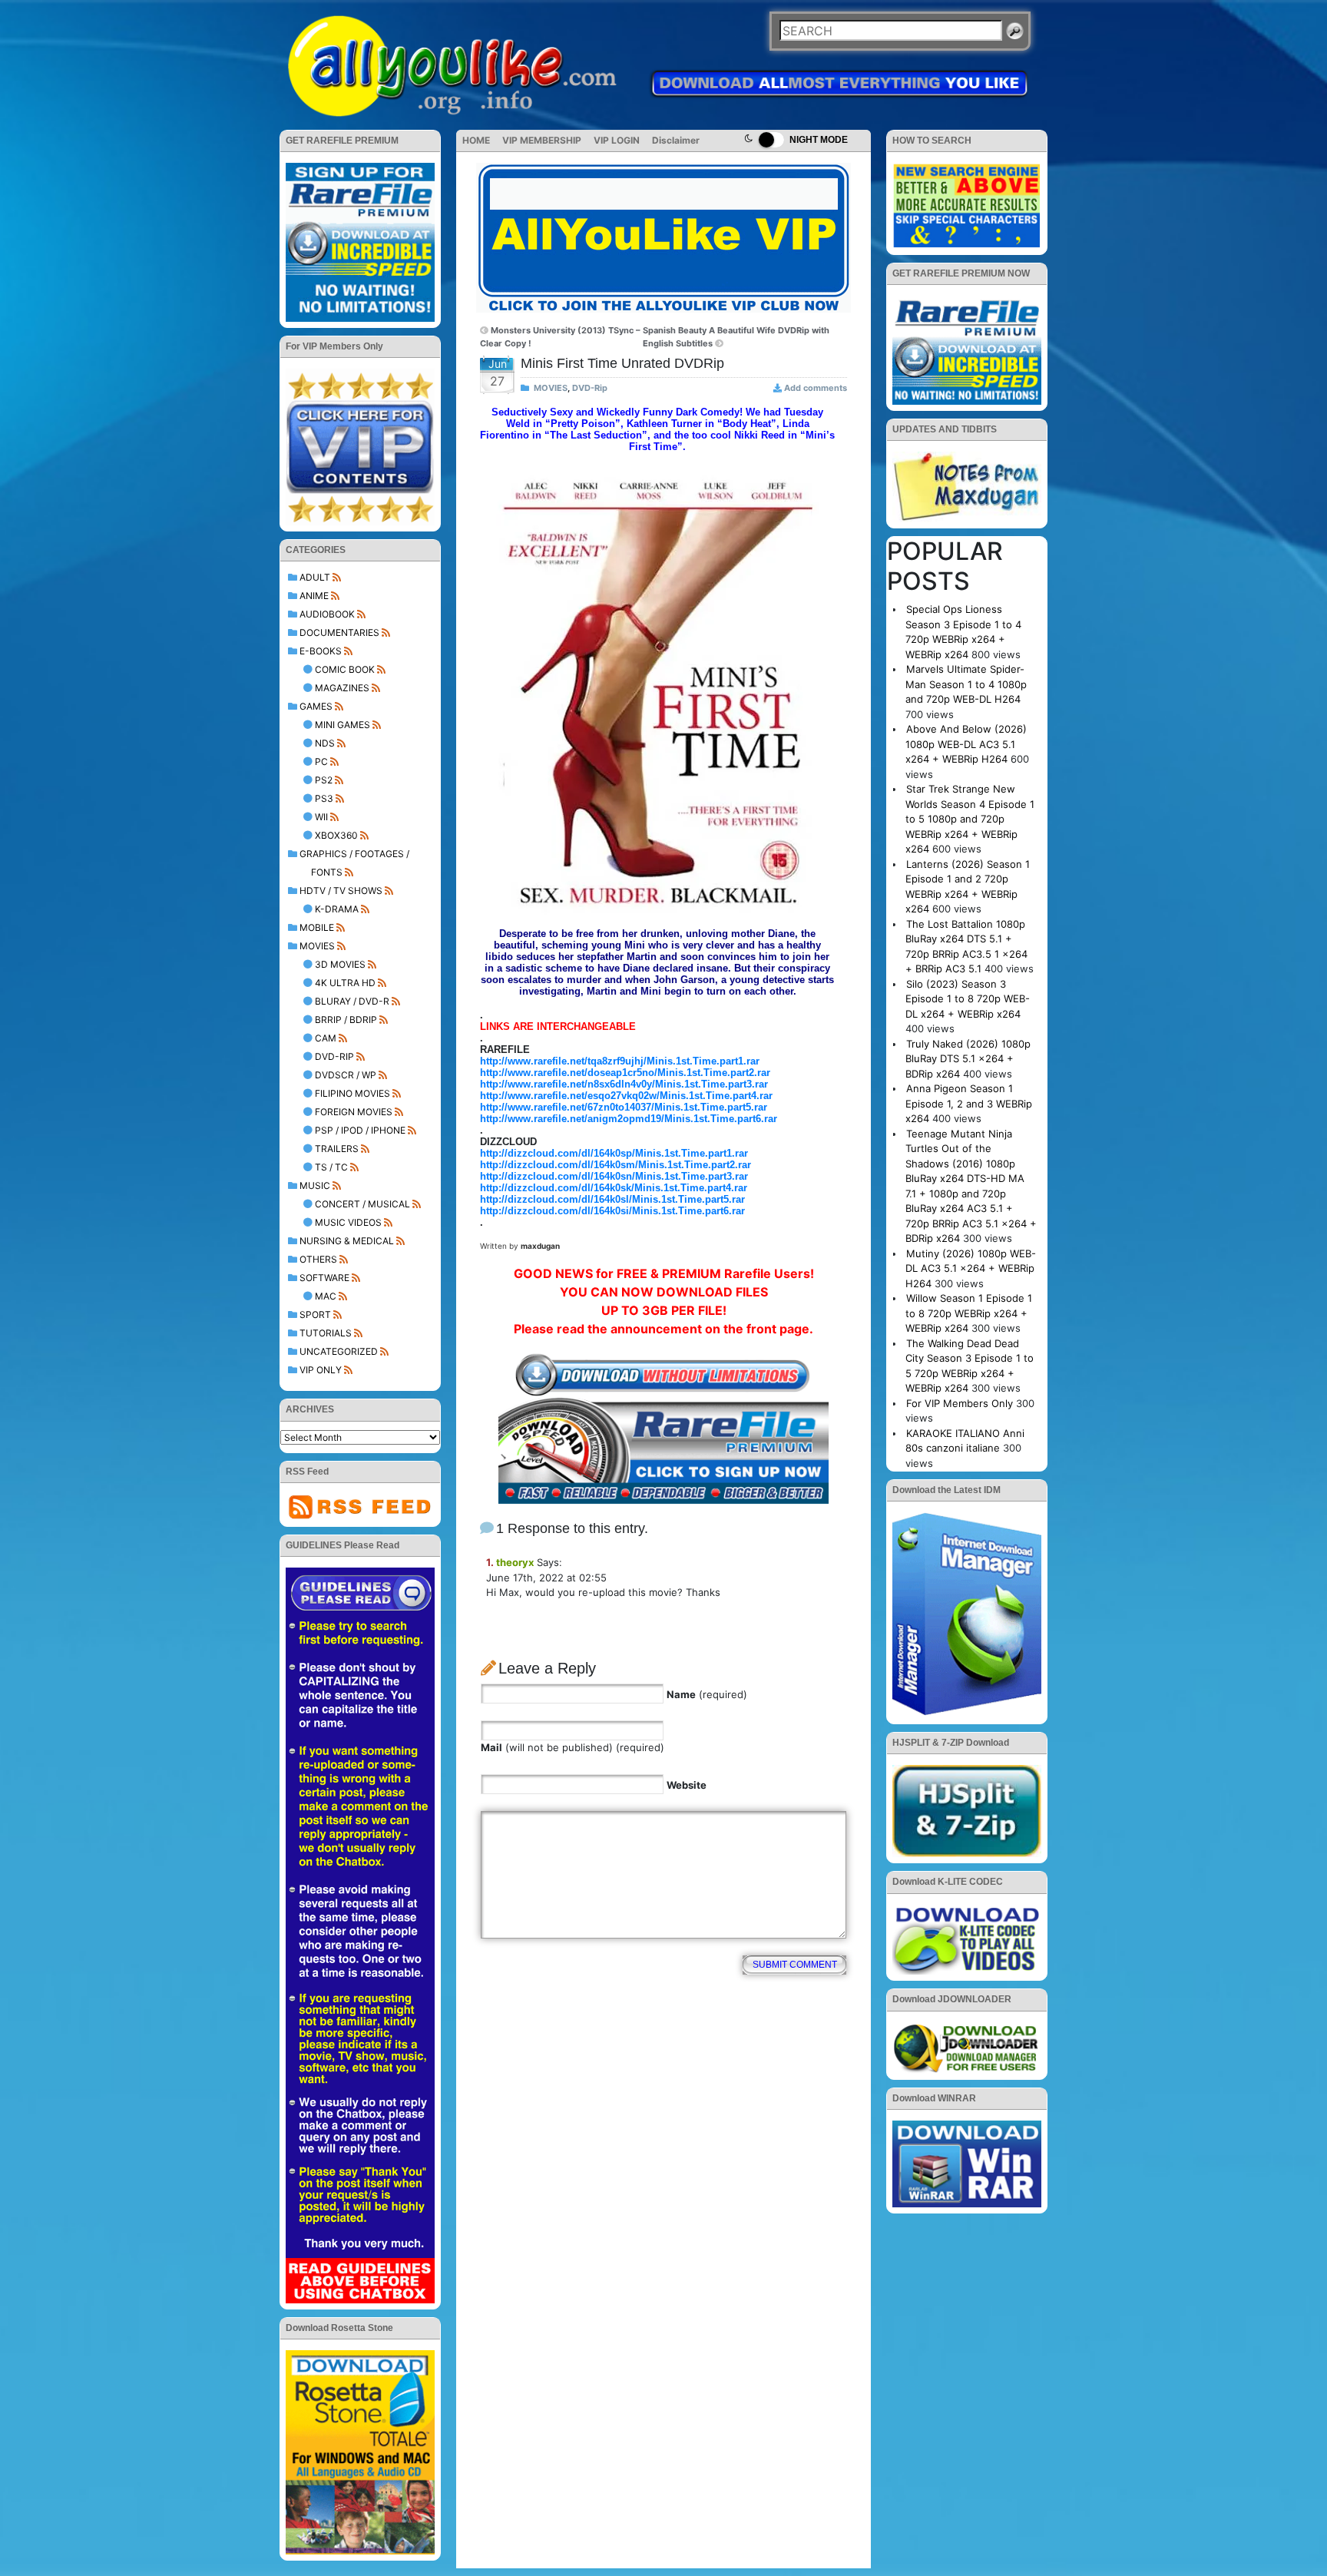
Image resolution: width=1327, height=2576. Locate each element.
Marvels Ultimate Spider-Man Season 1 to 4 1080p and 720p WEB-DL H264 (966, 684)
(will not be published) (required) (572, 1747)
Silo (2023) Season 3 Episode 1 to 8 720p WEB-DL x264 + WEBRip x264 (968, 999)
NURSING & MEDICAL (347, 1241)
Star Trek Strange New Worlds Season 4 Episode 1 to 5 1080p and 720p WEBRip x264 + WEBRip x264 (970, 819)
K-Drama (337, 909)
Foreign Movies (354, 1112)
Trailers (337, 1149)
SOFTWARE (324, 1278)
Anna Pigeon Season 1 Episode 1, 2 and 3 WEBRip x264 (969, 1103)
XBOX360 (336, 835)
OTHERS (318, 1259)
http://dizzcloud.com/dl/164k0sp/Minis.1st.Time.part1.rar (614, 1153)
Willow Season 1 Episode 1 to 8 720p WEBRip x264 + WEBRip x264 (969, 1313)
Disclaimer (676, 140)
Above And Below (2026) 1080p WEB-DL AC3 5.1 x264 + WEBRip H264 (966, 744)
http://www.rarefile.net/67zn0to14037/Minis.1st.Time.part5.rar (624, 1107)
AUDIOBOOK (327, 614)
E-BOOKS (321, 651)
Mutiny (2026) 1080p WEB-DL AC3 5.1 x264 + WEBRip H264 (971, 1268)
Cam (326, 1038)
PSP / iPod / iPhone (360, 1130)
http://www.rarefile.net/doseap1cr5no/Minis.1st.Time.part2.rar (625, 1073)
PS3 (324, 798)
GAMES (316, 706)
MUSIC (315, 1185)
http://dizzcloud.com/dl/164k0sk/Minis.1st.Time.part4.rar (614, 1188)
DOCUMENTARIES (339, 632)
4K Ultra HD (345, 983)
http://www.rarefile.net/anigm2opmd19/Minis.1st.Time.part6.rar (629, 1119)
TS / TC (331, 1167)
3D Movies (340, 964)
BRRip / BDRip (346, 1020)
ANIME (314, 596)
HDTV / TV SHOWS (341, 891)
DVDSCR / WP (346, 1075)
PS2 (324, 780)
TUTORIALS (326, 1333)
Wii (321, 817)
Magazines (342, 688)
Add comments (816, 388)
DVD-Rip (334, 1056)
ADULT (315, 577)
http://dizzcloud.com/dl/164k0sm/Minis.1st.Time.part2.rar (616, 1165)
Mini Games (343, 725)
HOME (476, 140)
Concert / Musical (362, 1204)
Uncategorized (339, 1351)
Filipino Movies (352, 1093)
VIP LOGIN (617, 140)
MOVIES (317, 946)
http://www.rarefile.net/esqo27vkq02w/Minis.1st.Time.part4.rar (626, 1096)
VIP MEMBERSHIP (542, 140)
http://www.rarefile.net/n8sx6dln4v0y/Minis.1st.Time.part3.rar (624, 1084)
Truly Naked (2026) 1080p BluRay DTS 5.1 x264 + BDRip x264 (968, 1059)
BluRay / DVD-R (352, 1001)
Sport (315, 1314)
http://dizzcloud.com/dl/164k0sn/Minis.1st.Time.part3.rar (614, 1176)
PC (321, 762)
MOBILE (317, 927)
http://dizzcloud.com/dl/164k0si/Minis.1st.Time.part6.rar (612, 1211)
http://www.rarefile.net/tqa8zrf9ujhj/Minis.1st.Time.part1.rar (620, 1061)
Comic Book (345, 669)
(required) (707, 1694)
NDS (325, 743)
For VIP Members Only (960, 1403)
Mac (326, 1296)
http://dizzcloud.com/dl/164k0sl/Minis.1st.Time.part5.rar (612, 1199)
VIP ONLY (321, 1370)
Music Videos (348, 1222)
